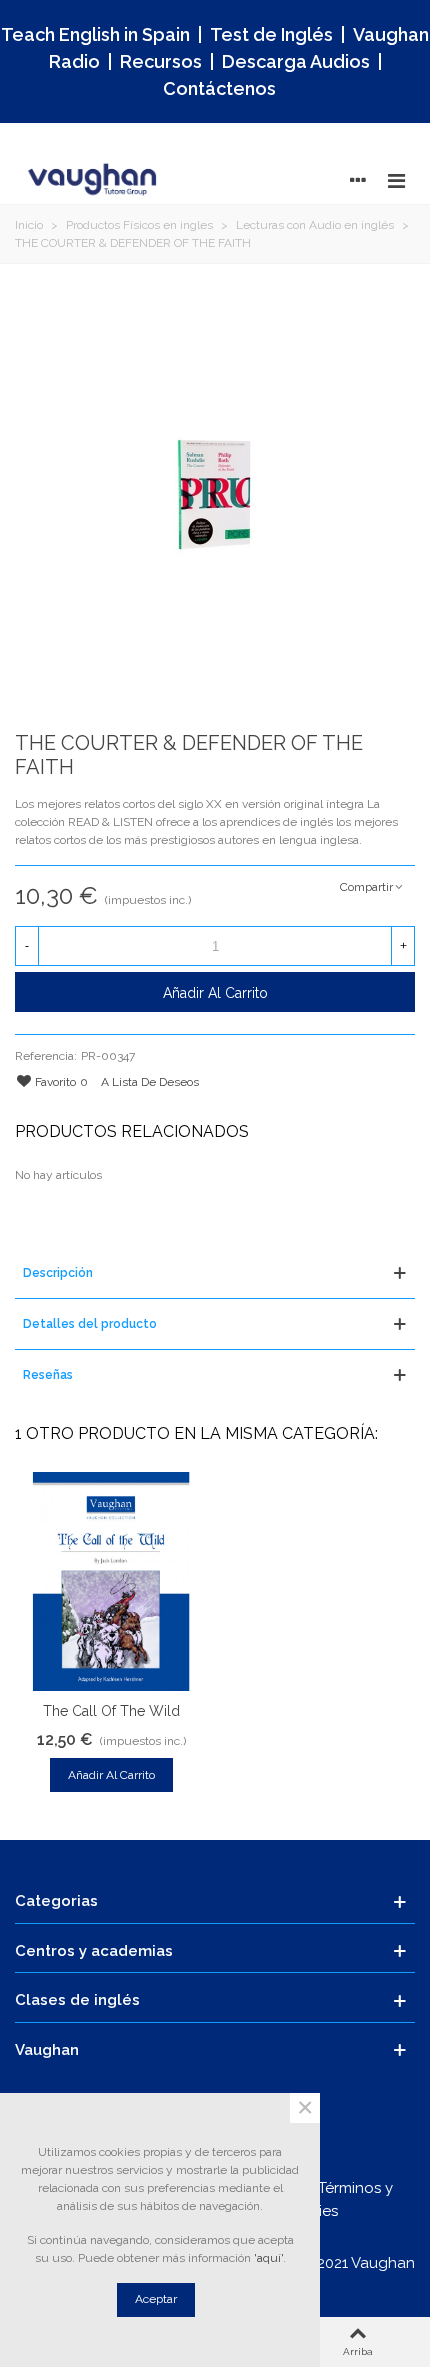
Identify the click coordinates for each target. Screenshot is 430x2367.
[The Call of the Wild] (111, 1581)
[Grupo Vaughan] (95, 180)
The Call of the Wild (111, 1711)
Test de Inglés (271, 34)
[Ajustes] (358, 180)
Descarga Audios (296, 61)
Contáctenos (219, 88)
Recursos (161, 61)
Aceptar (156, 2299)
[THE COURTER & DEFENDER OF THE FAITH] (215, 495)
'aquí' (268, 2258)
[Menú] (396, 180)
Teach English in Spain (95, 34)
